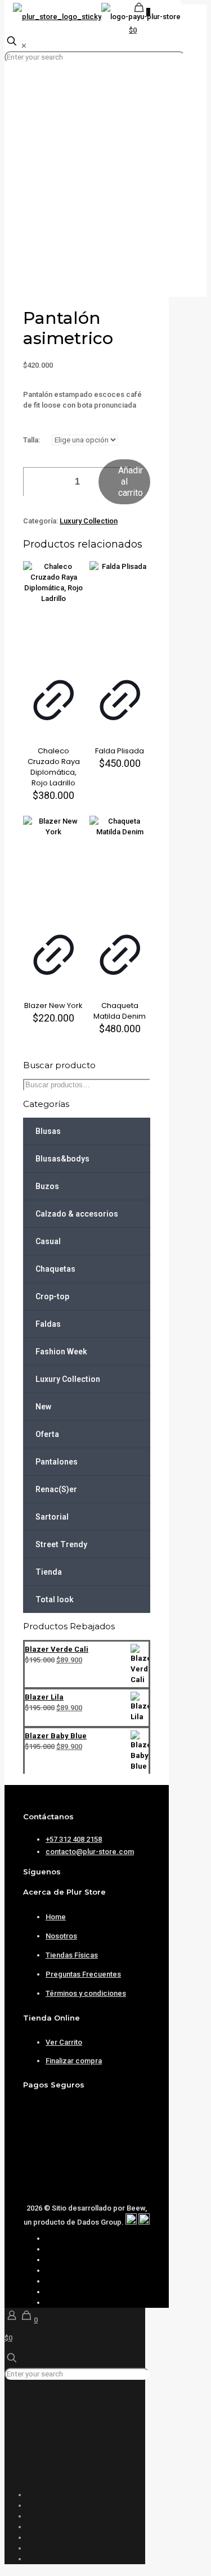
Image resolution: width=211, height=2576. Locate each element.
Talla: (32, 440)
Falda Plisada (120, 751)
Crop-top (52, 1296)
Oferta (47, 1434)
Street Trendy (61, 1544)
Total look (55, 1599)
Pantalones (57, 1462)
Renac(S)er (56, 1489)
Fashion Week (61, 1352)
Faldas (48, 1324)
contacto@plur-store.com (90, 1852)
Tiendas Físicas (72, 1955)
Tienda (49, 1572)
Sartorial (52, 1517)
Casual (48, 1241)
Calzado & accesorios (77, 1214)
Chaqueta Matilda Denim (120, 1011)
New (43, 1407)
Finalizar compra (74, 2061)
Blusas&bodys (62, 1159)
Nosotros (61, 1936)
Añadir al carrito (131, 482)
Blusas (48, 1131)
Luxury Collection (89, 521)
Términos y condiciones (86, 1993)
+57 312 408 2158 (74, 1839)
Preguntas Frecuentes (83, 1974)
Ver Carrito (64, 2042)
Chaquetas (55, 1269)
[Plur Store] (97, 17)
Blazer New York (53, 1005)
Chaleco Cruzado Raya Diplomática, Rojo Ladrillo (54, 767)
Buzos (47, 1186)
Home (56, 1917)
